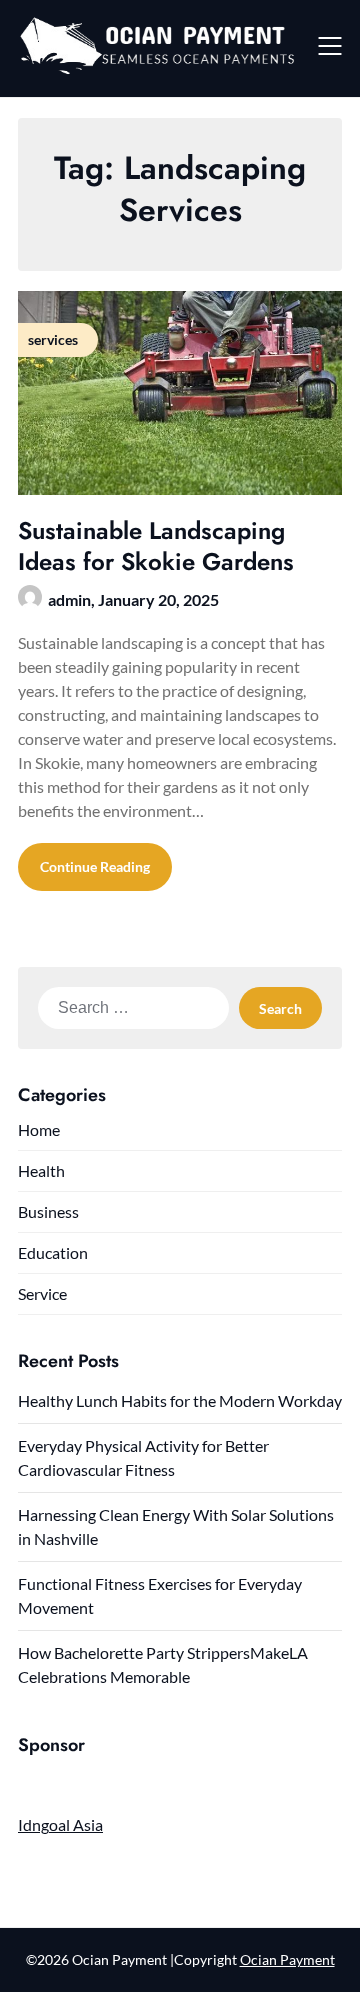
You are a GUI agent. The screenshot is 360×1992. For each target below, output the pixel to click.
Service (42, 1293)
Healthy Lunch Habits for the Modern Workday (180, 1400)
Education (53, 1252)
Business (48, 1211)
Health (41, 1170)
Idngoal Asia (60, 1824)
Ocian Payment (287, 1959)
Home (39, 1129)
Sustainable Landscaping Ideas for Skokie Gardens (156, 546)
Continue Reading (95, 866)
